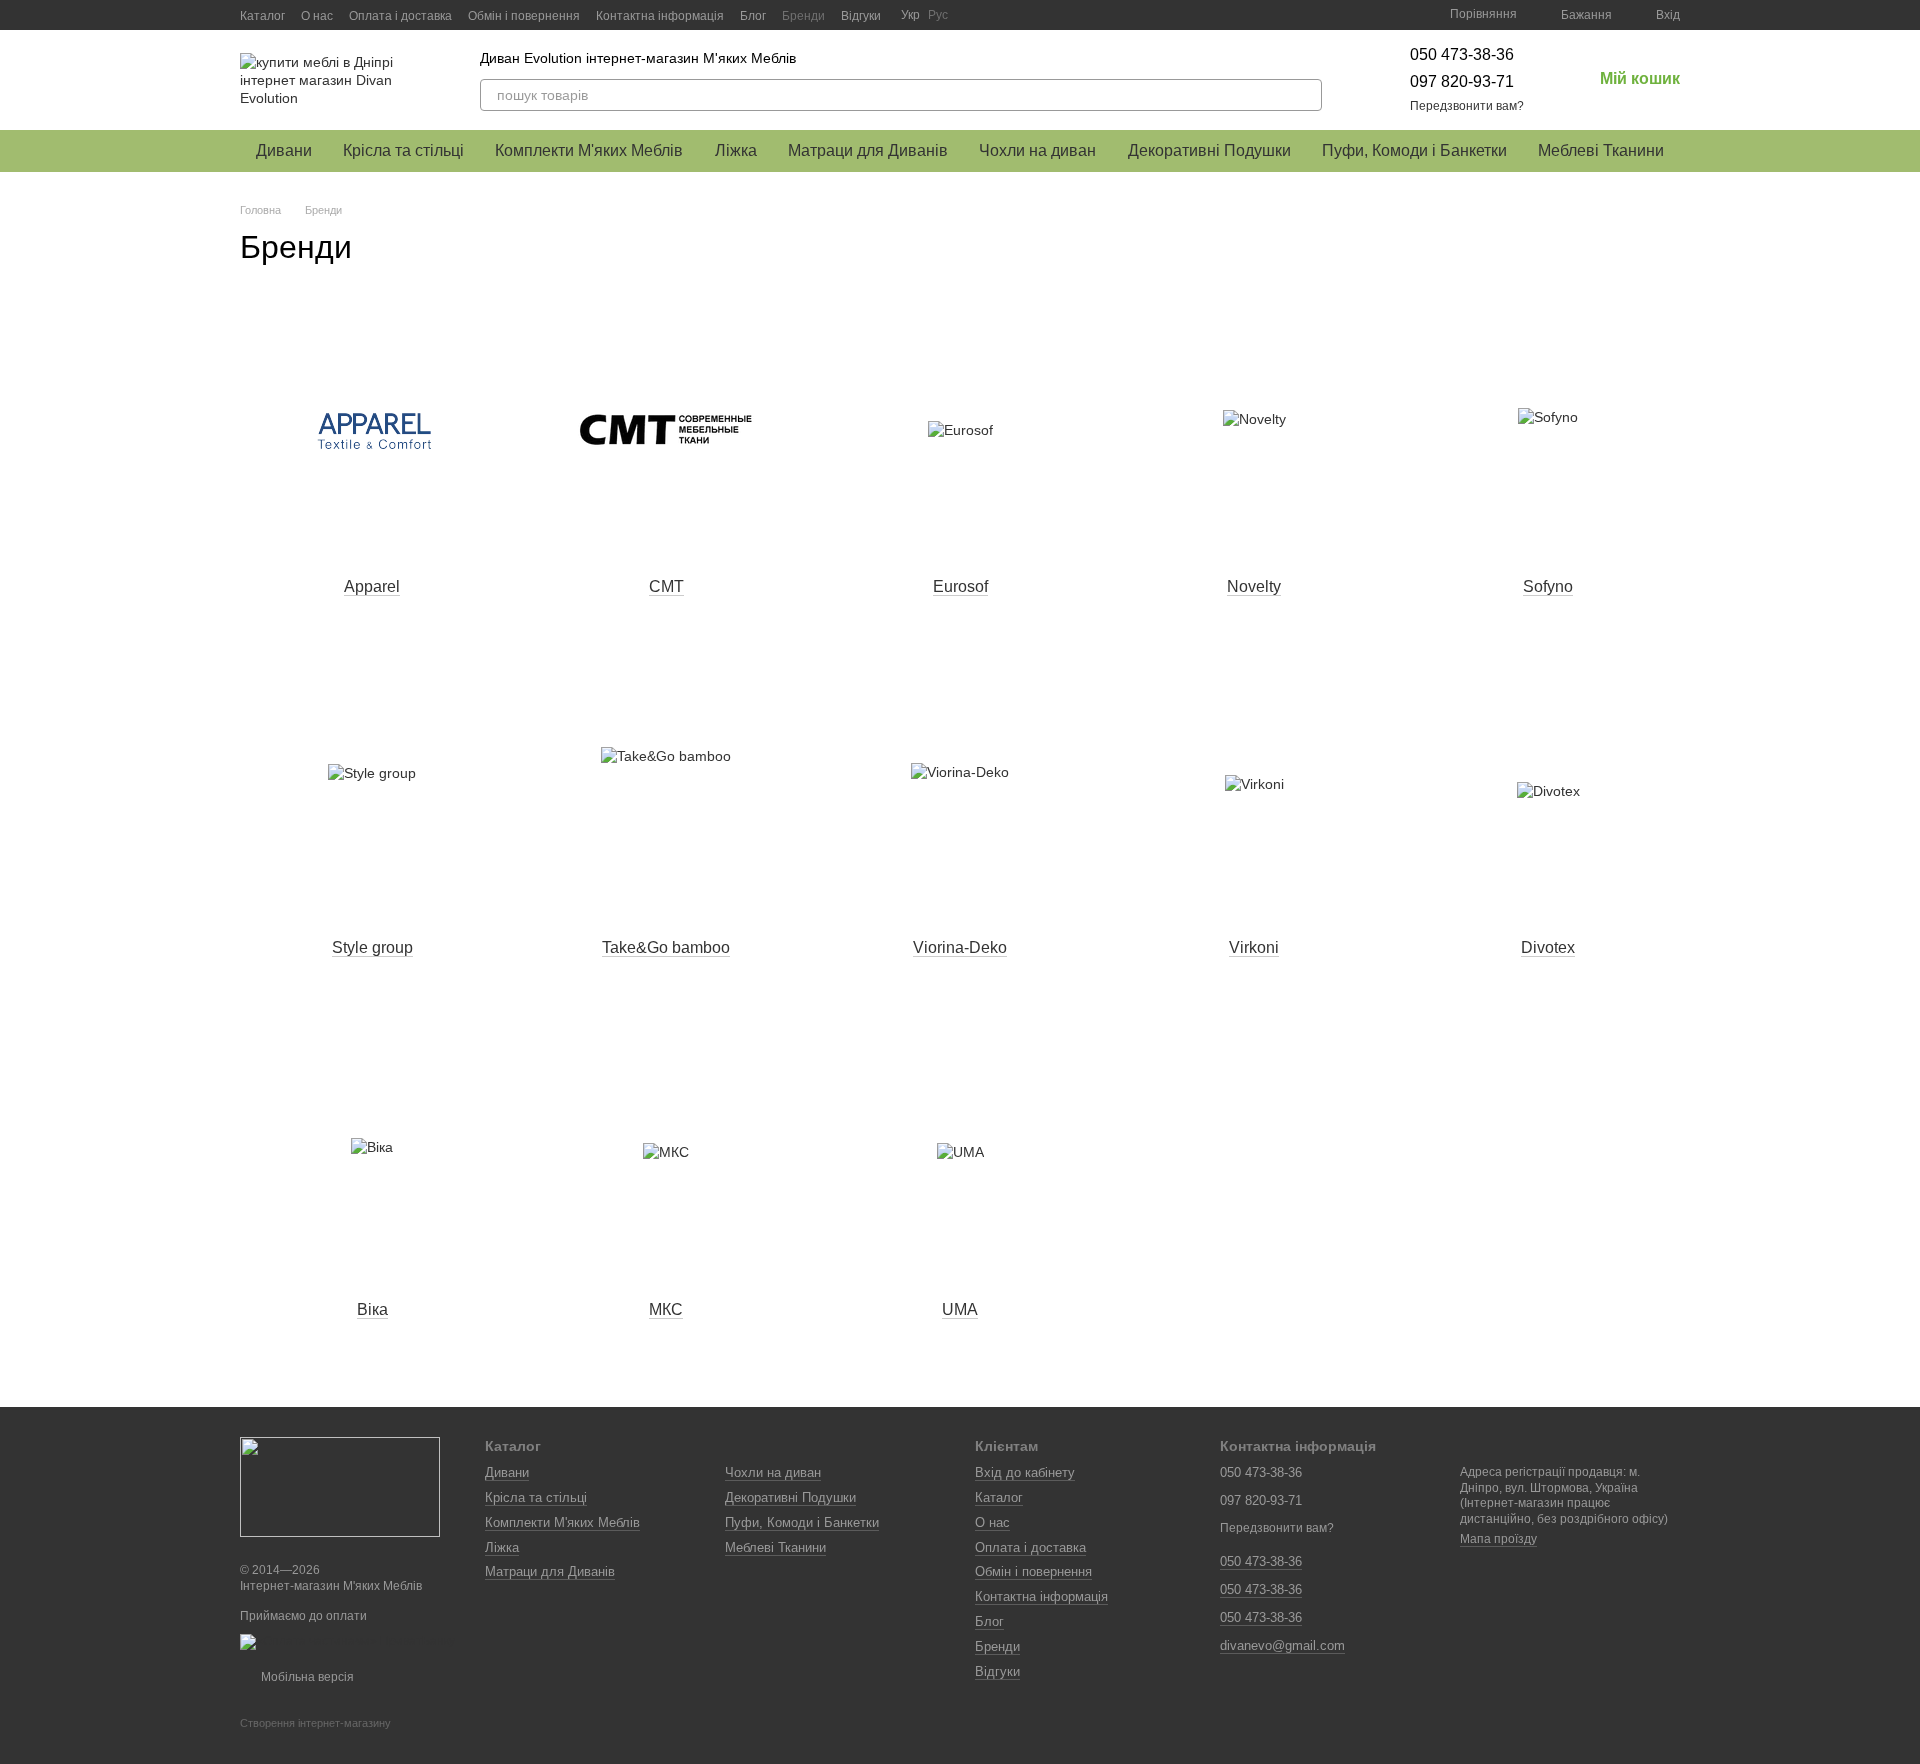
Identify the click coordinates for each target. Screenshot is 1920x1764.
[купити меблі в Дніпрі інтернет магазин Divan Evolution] (340, 1486)
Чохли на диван (1037, 150)
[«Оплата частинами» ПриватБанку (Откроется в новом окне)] (347, 1642)
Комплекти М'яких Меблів (589, 150)
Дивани (284, 150)
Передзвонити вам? (1467, 106)
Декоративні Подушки (1209, 150)
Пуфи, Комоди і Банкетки (1414, 150)
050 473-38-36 (1462, 54)
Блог (753, 16)
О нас (317, 16)
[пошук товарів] (1306, 95)
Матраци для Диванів (868, 150)
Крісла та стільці (403, 150)
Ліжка (736, 150)
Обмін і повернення (524, 16)
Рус (938, 15)
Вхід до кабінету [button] (1025, 1472)
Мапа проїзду (1498, 1539)
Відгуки (861, 16)
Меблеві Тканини (1601, 150)
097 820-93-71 (1462, 81)
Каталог (262, 16)
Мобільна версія (306, 1677)
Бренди (803, 16)
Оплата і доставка (400, 16)
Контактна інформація (660, 16)
